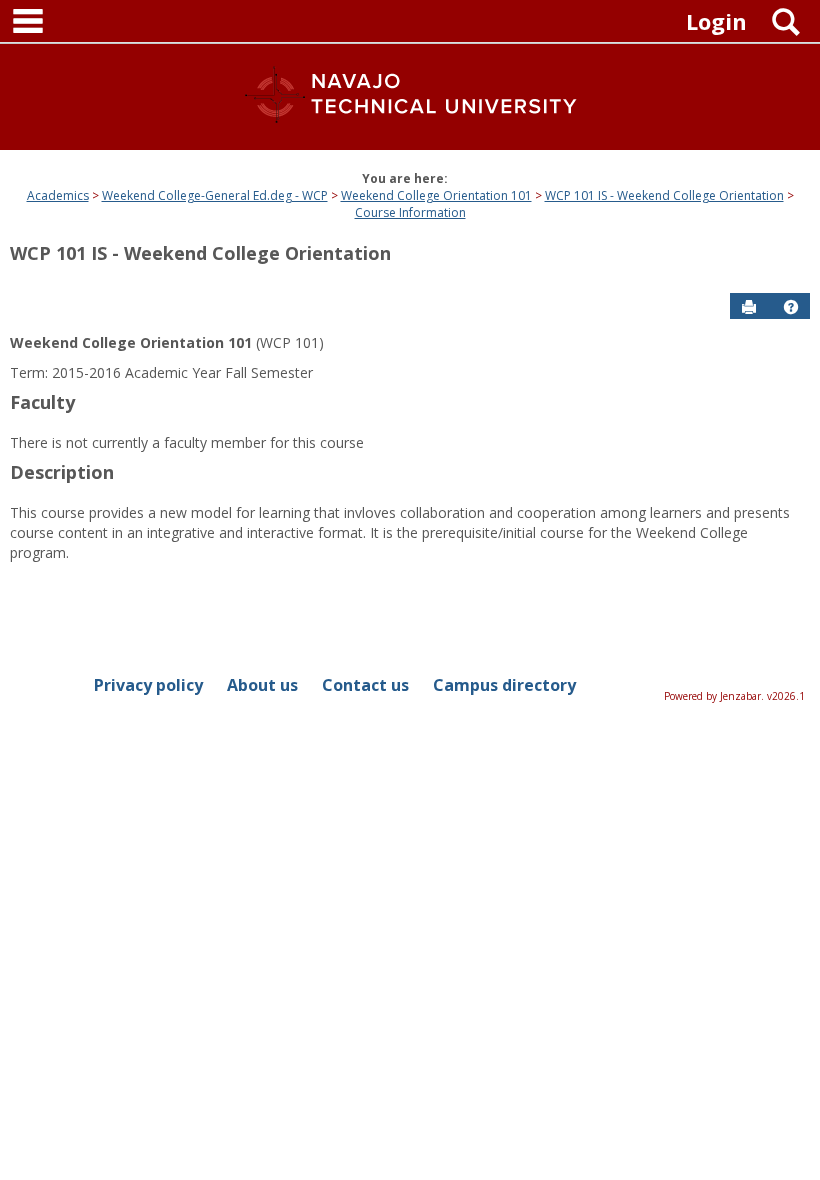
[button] (791, 307)
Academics (58, 195)
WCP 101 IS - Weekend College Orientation (664, 195)
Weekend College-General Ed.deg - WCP (215, 195)
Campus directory (504, 685)
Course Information (410, 212)
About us (262, 685)
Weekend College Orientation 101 (436, 195)
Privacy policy (148, 685)
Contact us (365, 685)
